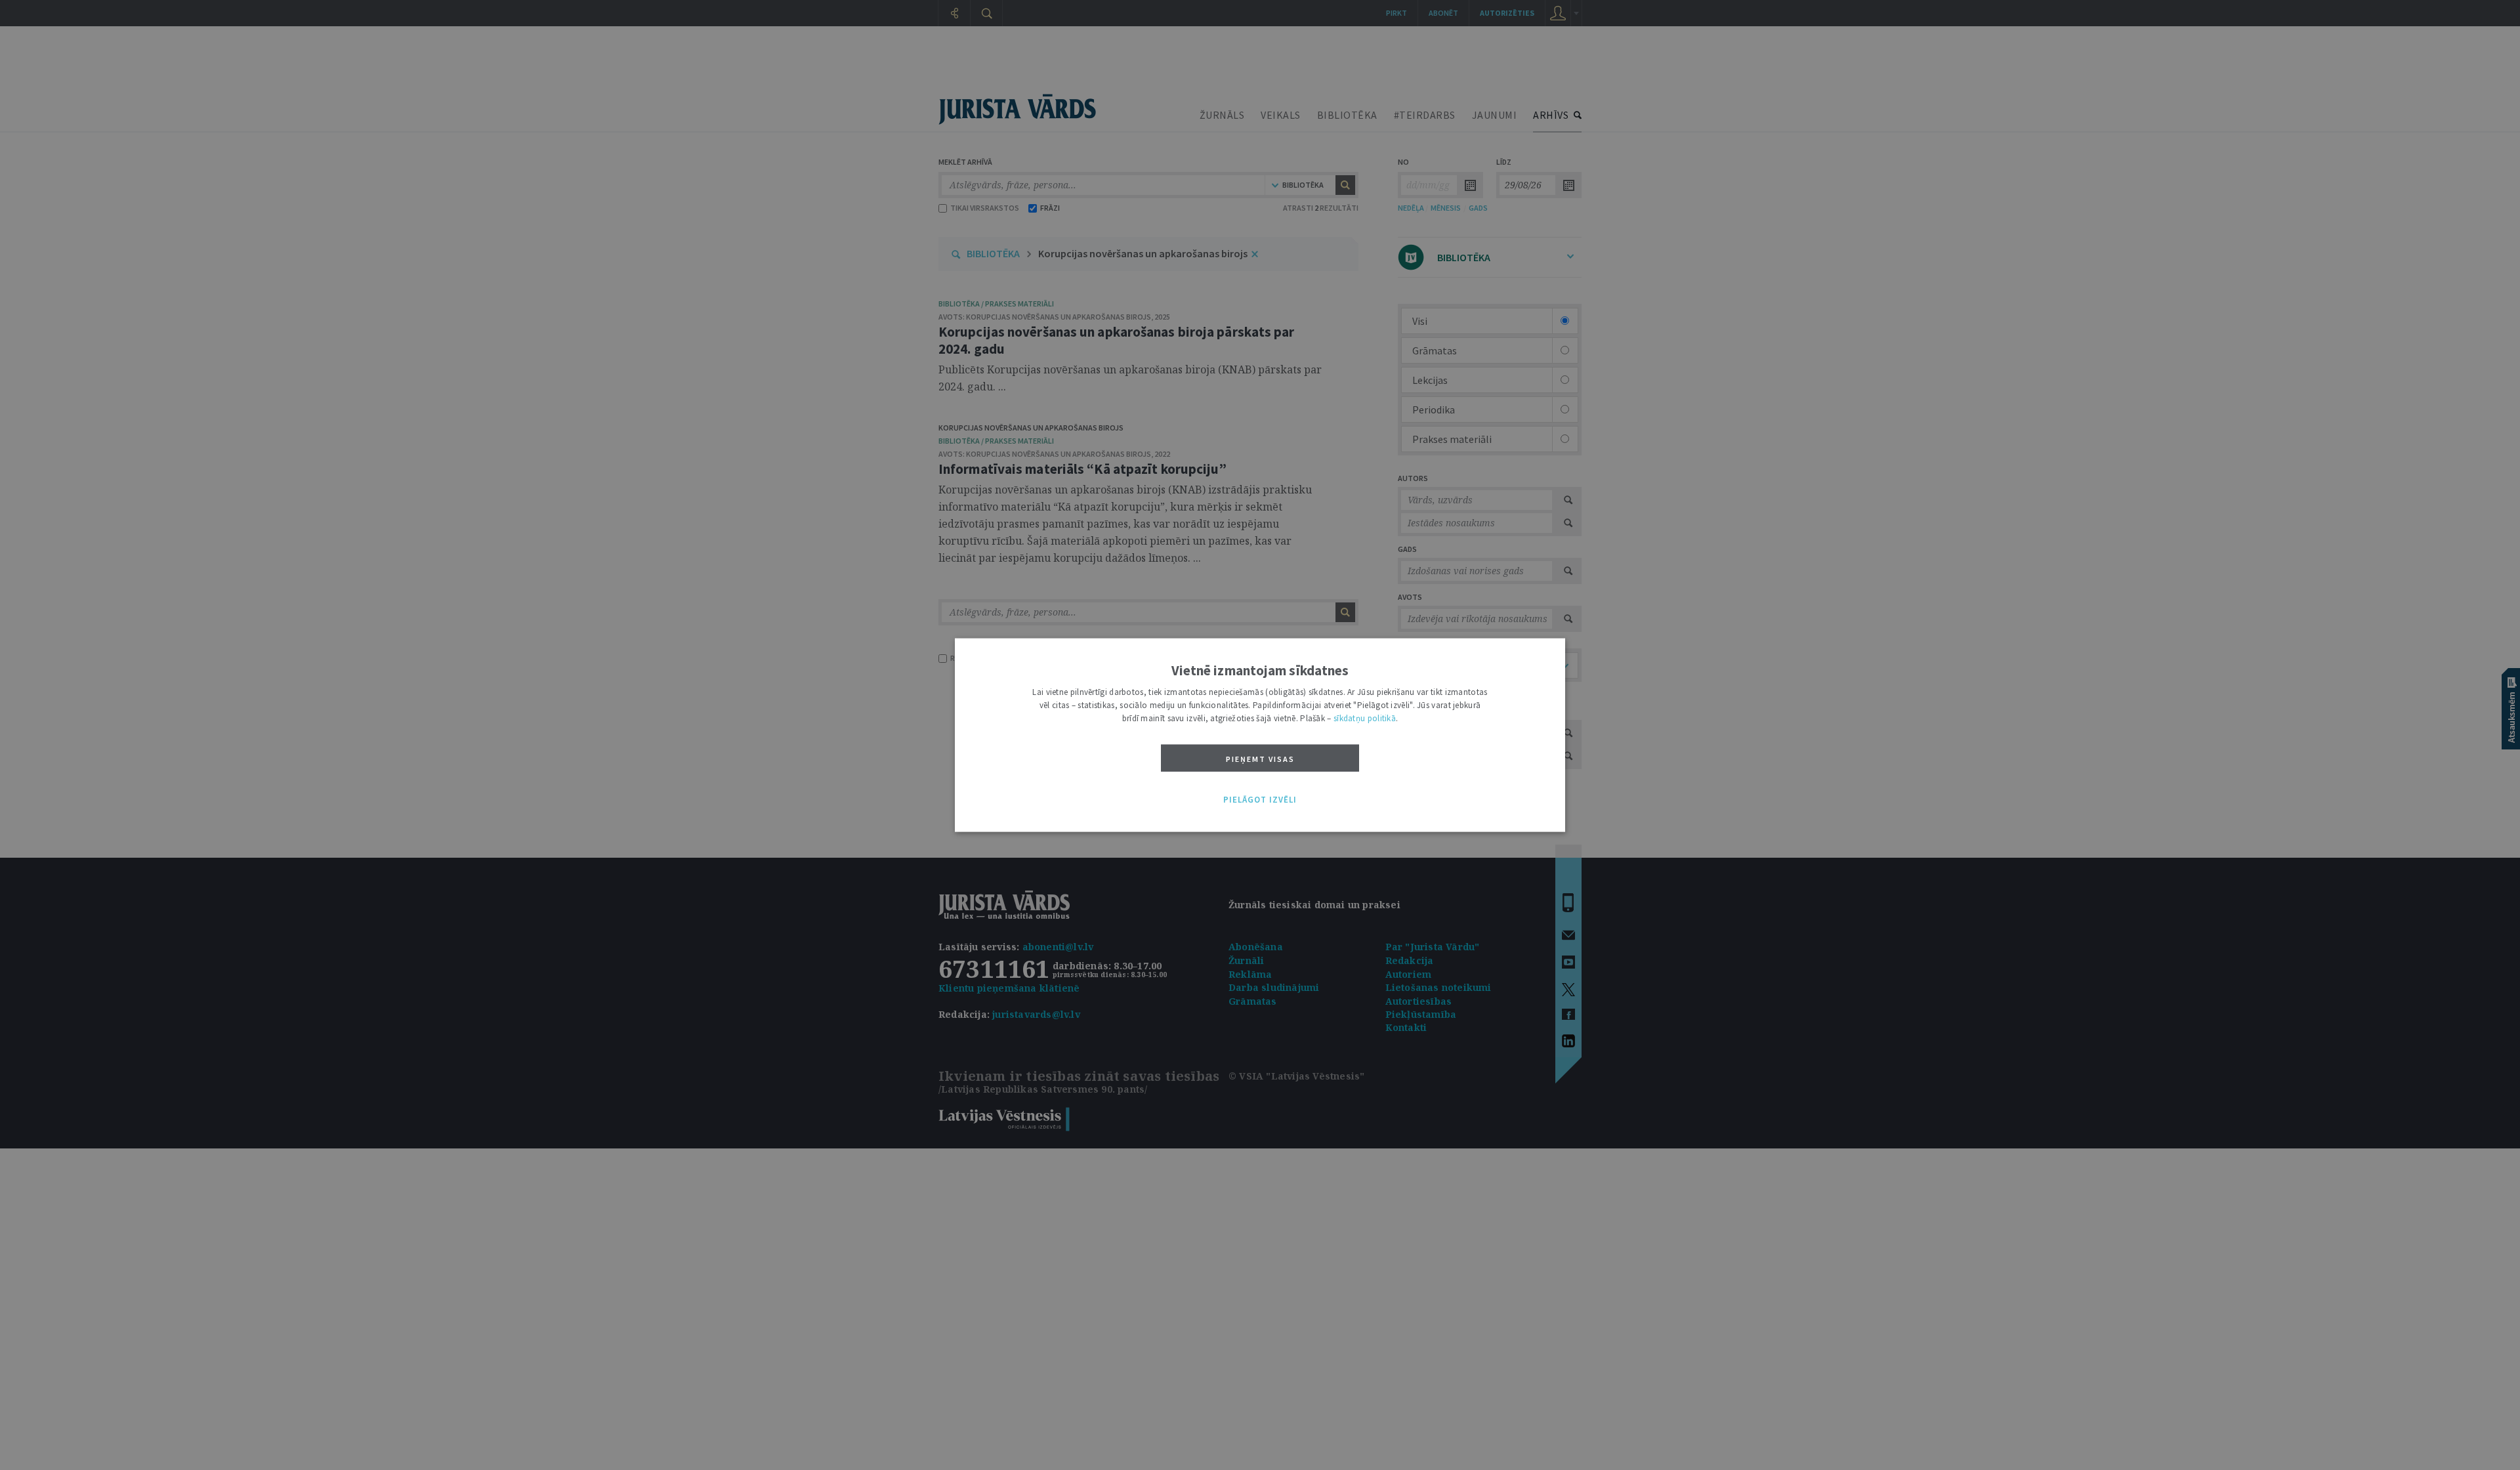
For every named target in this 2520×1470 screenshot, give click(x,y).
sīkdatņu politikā (1365, 718)
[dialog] (1260, 735)
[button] (1260, 800)
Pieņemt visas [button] (1260, 759)
